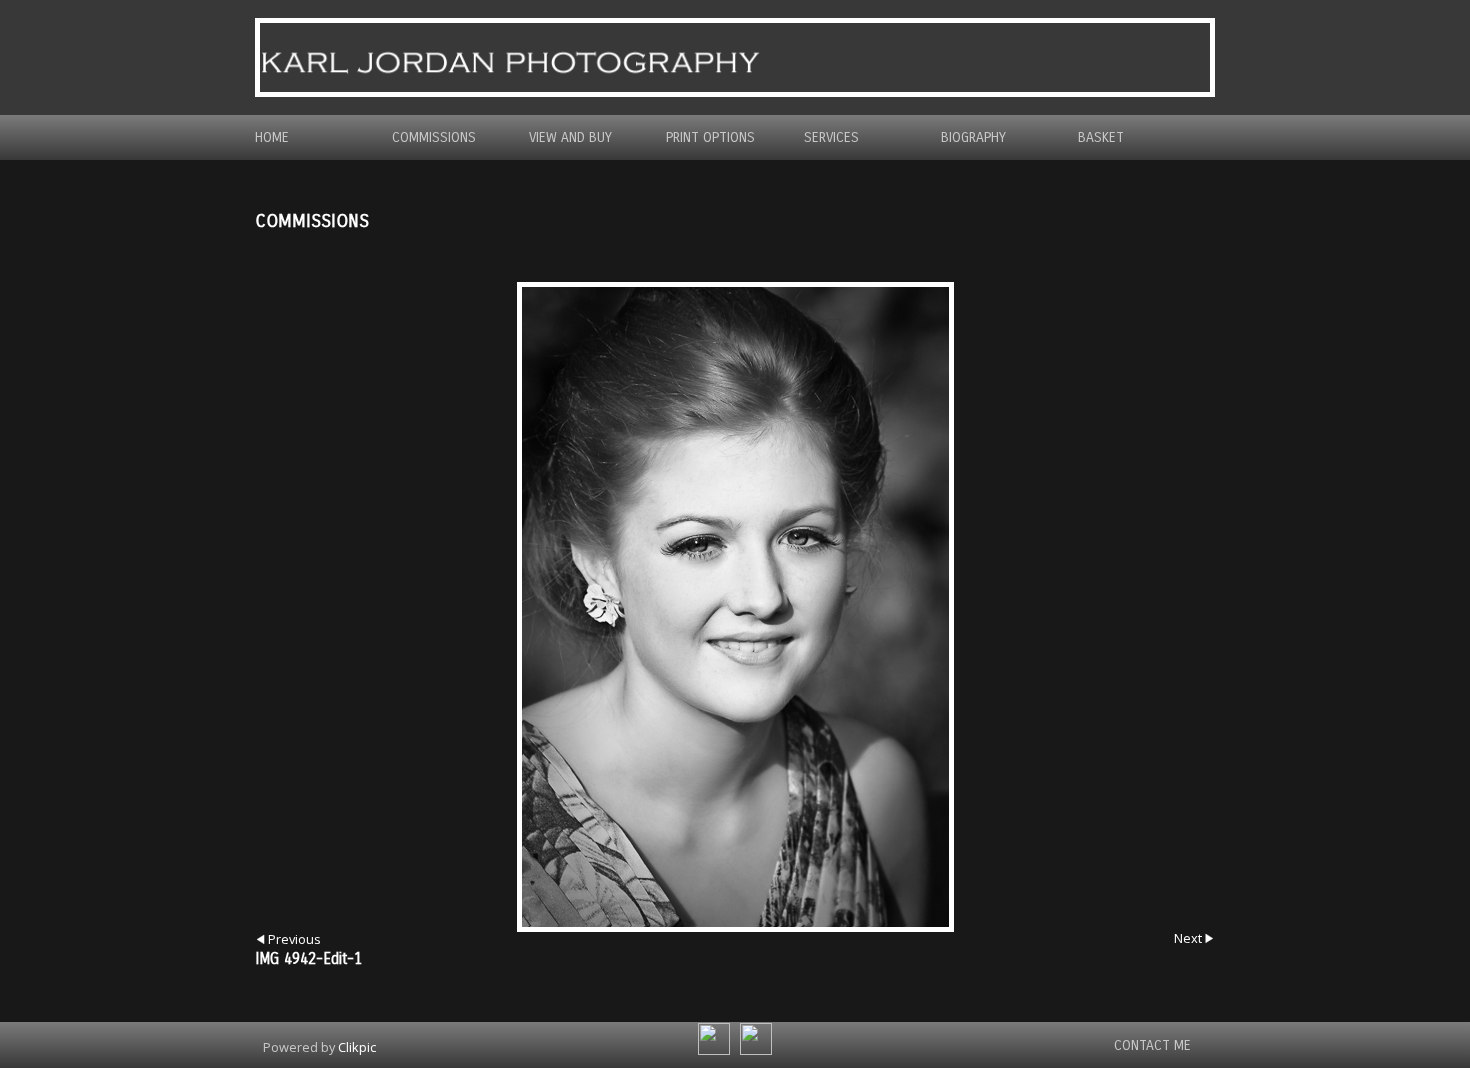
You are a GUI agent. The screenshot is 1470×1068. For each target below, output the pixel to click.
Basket (1101, 137)
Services (831, 137)
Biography (973, 137)
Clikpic (357, 1047)
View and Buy (570, 137)
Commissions (434, 137)
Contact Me (1152, 1045)
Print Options (710, 137)
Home (272, 137)
